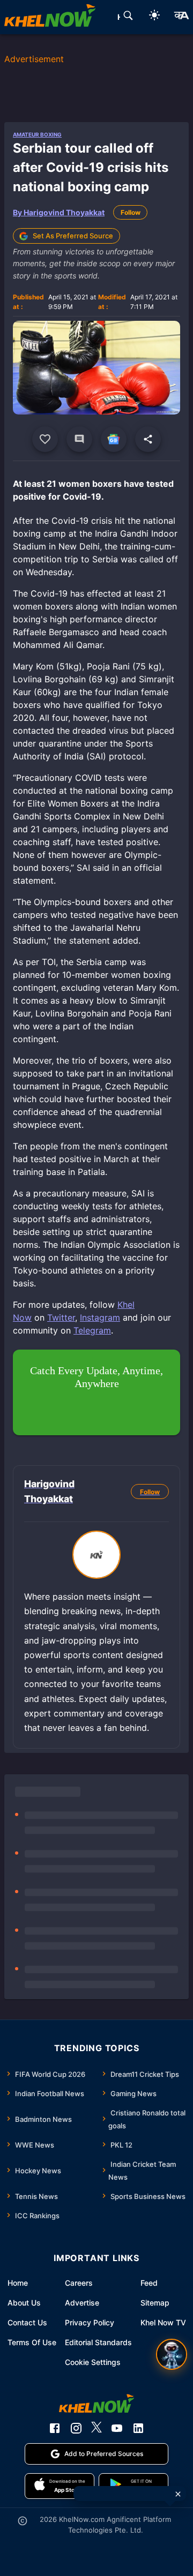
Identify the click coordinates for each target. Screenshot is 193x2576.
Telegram (92, 1330)
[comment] (79, 439)
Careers (79, 2283)
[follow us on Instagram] (76, 2428)
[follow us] (114, 439)
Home (18, 2283)
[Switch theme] (154, 17)
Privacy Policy (90, 2322)
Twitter (61, 1317)
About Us (24, 2303)
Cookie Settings (93, 2362)
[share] (148, 439)
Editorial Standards (98, 2342)
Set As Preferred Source (73, 236)
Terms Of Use (32, 2342)
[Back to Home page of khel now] (50, 17)
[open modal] (172, 2354)
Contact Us (27, 2322)
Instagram (100, 1317)
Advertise (82, 2303)
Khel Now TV (163, 2322)
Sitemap (155, 2303)
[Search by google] (128, 17)
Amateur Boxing (37, 134)
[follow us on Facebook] (55, 2428)
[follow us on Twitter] (96, 2428)
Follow (131, 212)
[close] (178, 2494)
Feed (149, 2283)
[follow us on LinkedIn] (138, 2428)
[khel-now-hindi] (181, 17)
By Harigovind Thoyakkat (59, 212)
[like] (45, 439)
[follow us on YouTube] (117, 2428)
